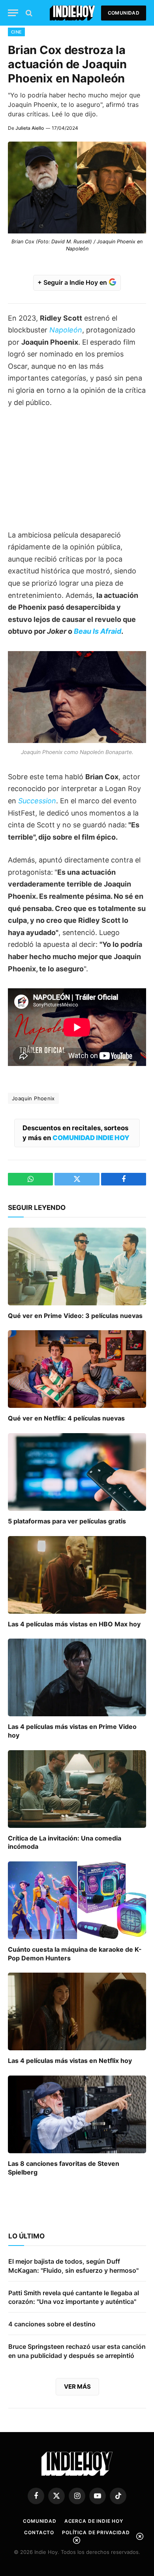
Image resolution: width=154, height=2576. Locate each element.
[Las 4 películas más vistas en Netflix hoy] (77, 2011)
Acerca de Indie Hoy (94, 2521)
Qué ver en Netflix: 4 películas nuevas (66, 1418)
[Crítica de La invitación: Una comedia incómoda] (77, 1789)
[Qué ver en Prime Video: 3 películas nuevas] (77, 1267)
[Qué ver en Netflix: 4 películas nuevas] (77, 1369)
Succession (37, 801)
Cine (16, 32)
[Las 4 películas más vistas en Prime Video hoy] (77, 1677)
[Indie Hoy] (72, 13)
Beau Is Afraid (98, 631)
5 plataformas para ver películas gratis (67, 1521)
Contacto (39, 2532)
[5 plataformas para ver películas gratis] (77, 1472)
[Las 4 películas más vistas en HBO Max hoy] (77, 1575)
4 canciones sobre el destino (52, 2324)
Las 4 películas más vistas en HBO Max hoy (74, 1624)
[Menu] (13, 13)
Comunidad (124, 13)
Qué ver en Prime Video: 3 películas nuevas (75, 1316)
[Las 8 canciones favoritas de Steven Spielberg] (77, 2114)
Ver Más (77, 2387)
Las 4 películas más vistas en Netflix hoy (70, 2061)
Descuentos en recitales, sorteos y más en (76, 1133)
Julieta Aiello (30, 128)
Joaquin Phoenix (33, 1098)
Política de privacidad (96, 2532)
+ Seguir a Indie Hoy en (73, 282)
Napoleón (66, 330)
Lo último (26, 2236)
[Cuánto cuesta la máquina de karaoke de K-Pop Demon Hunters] (77, 1900)
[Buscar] (28, 13)
